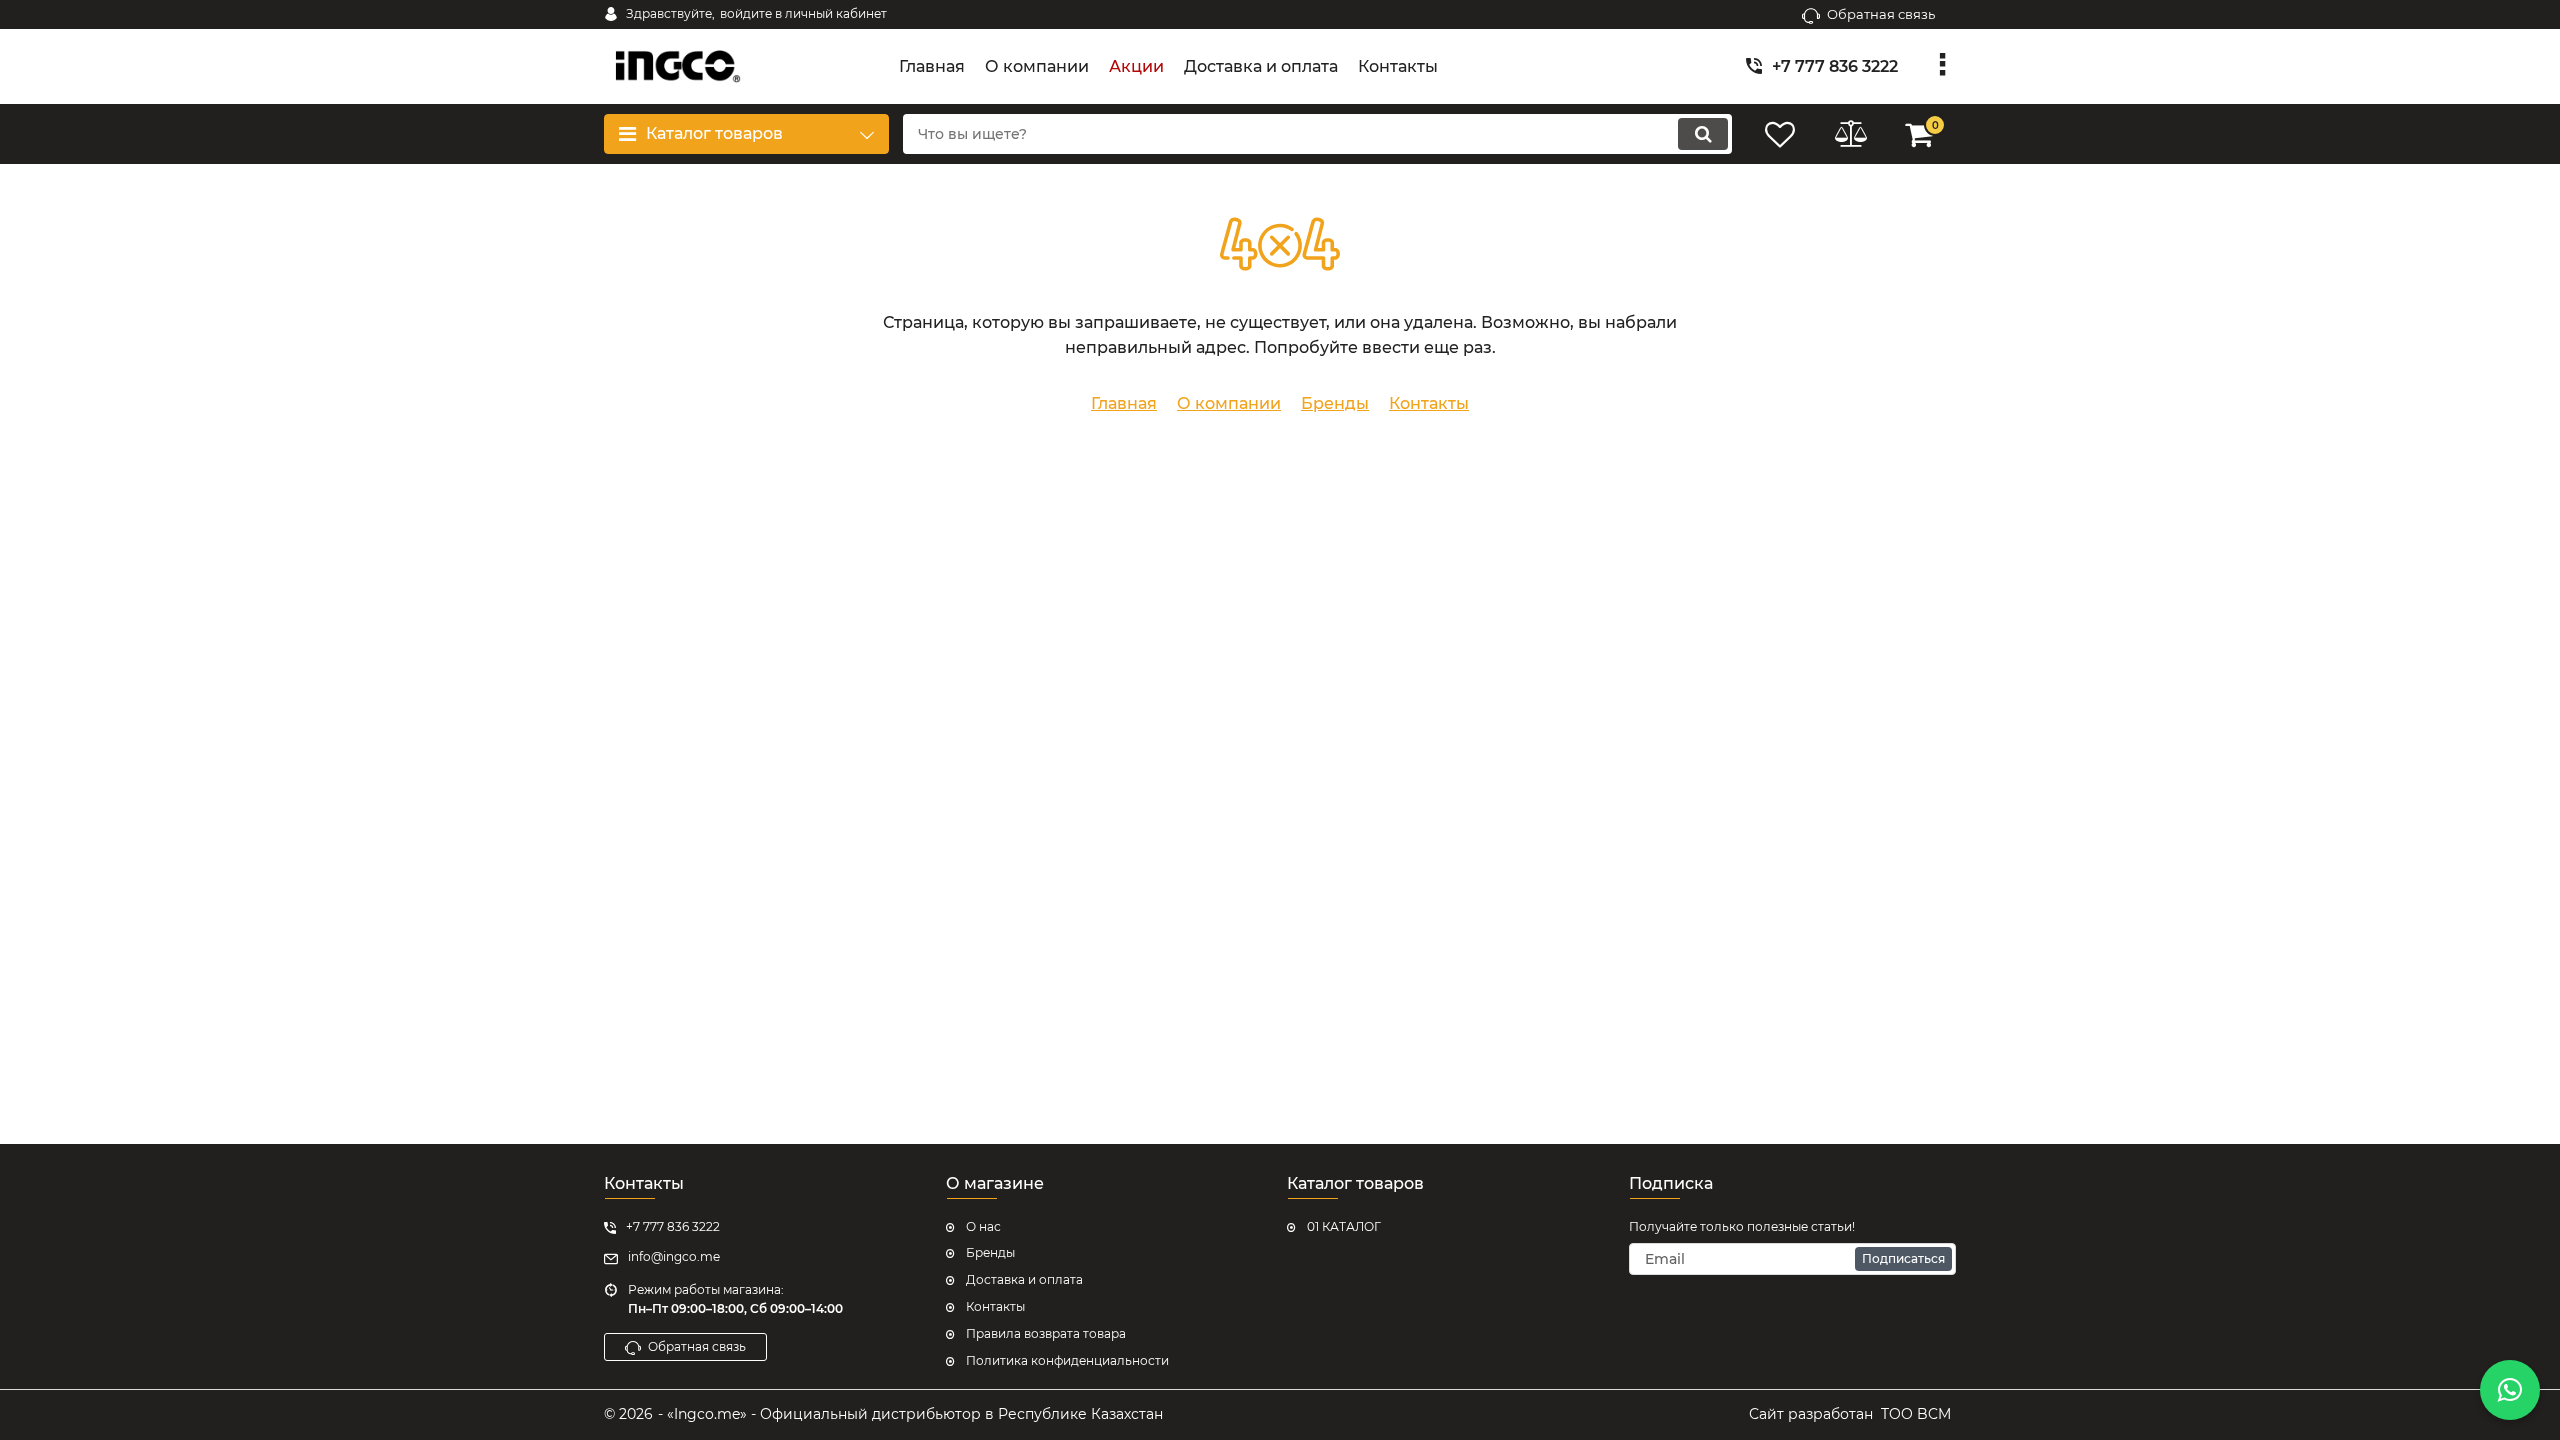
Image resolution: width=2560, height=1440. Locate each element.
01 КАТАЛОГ (1344, 1226)
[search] (1703, 134)
